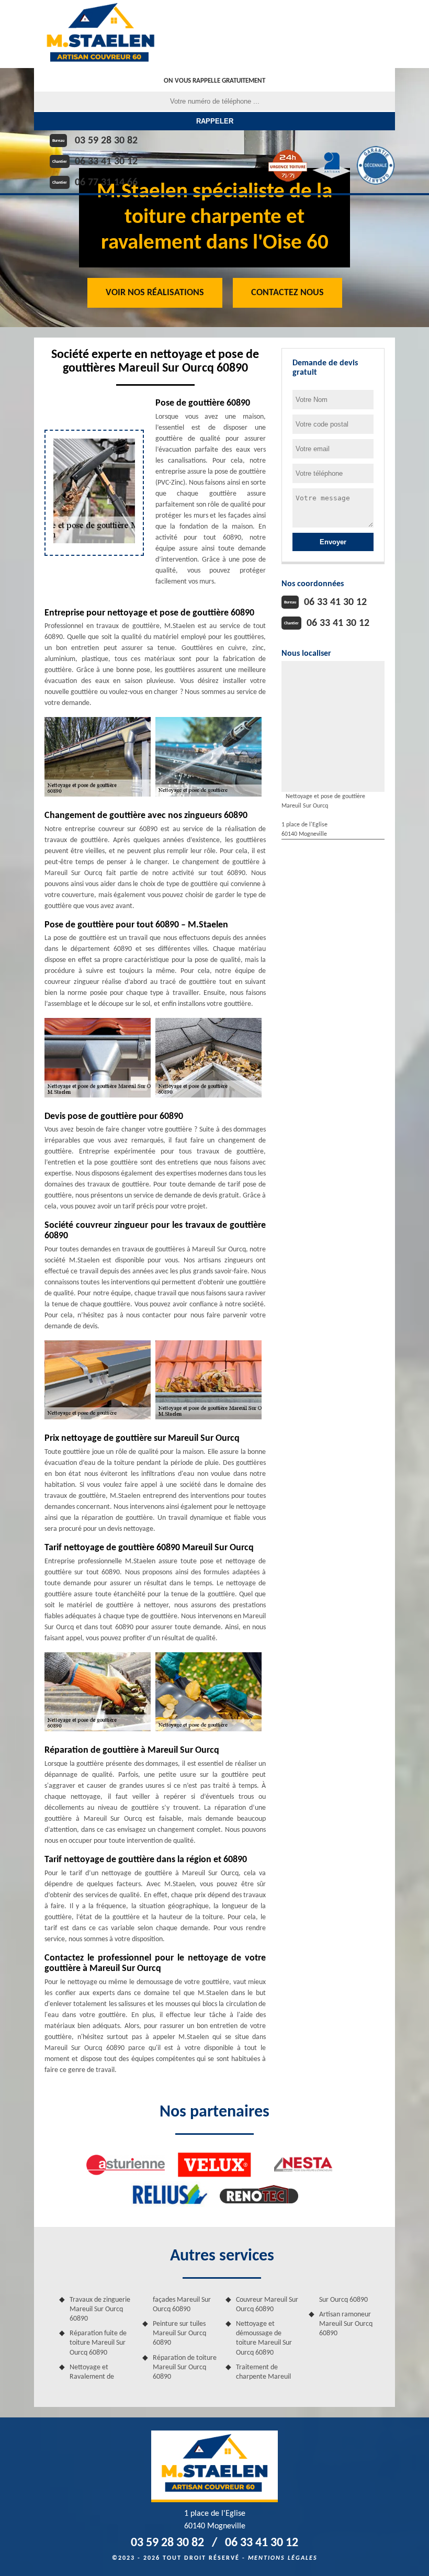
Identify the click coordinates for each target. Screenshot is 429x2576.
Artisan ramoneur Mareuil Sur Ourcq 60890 (346, 2324)
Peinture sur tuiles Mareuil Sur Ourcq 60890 (179, 2333)
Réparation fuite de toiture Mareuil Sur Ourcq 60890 (98, 2343)
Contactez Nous (287, 293)
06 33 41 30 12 (106, 162)
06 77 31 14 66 (106, 183)
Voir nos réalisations (155, 293)
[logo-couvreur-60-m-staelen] (100, 34)
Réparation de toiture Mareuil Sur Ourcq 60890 (185, 2367)
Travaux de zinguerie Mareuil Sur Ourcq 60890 (100, 2309)
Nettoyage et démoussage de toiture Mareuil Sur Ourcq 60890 (264, 2338)
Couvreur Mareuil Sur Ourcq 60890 (267, 2305)
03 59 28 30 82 (106, 141)
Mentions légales (283, 2558)
